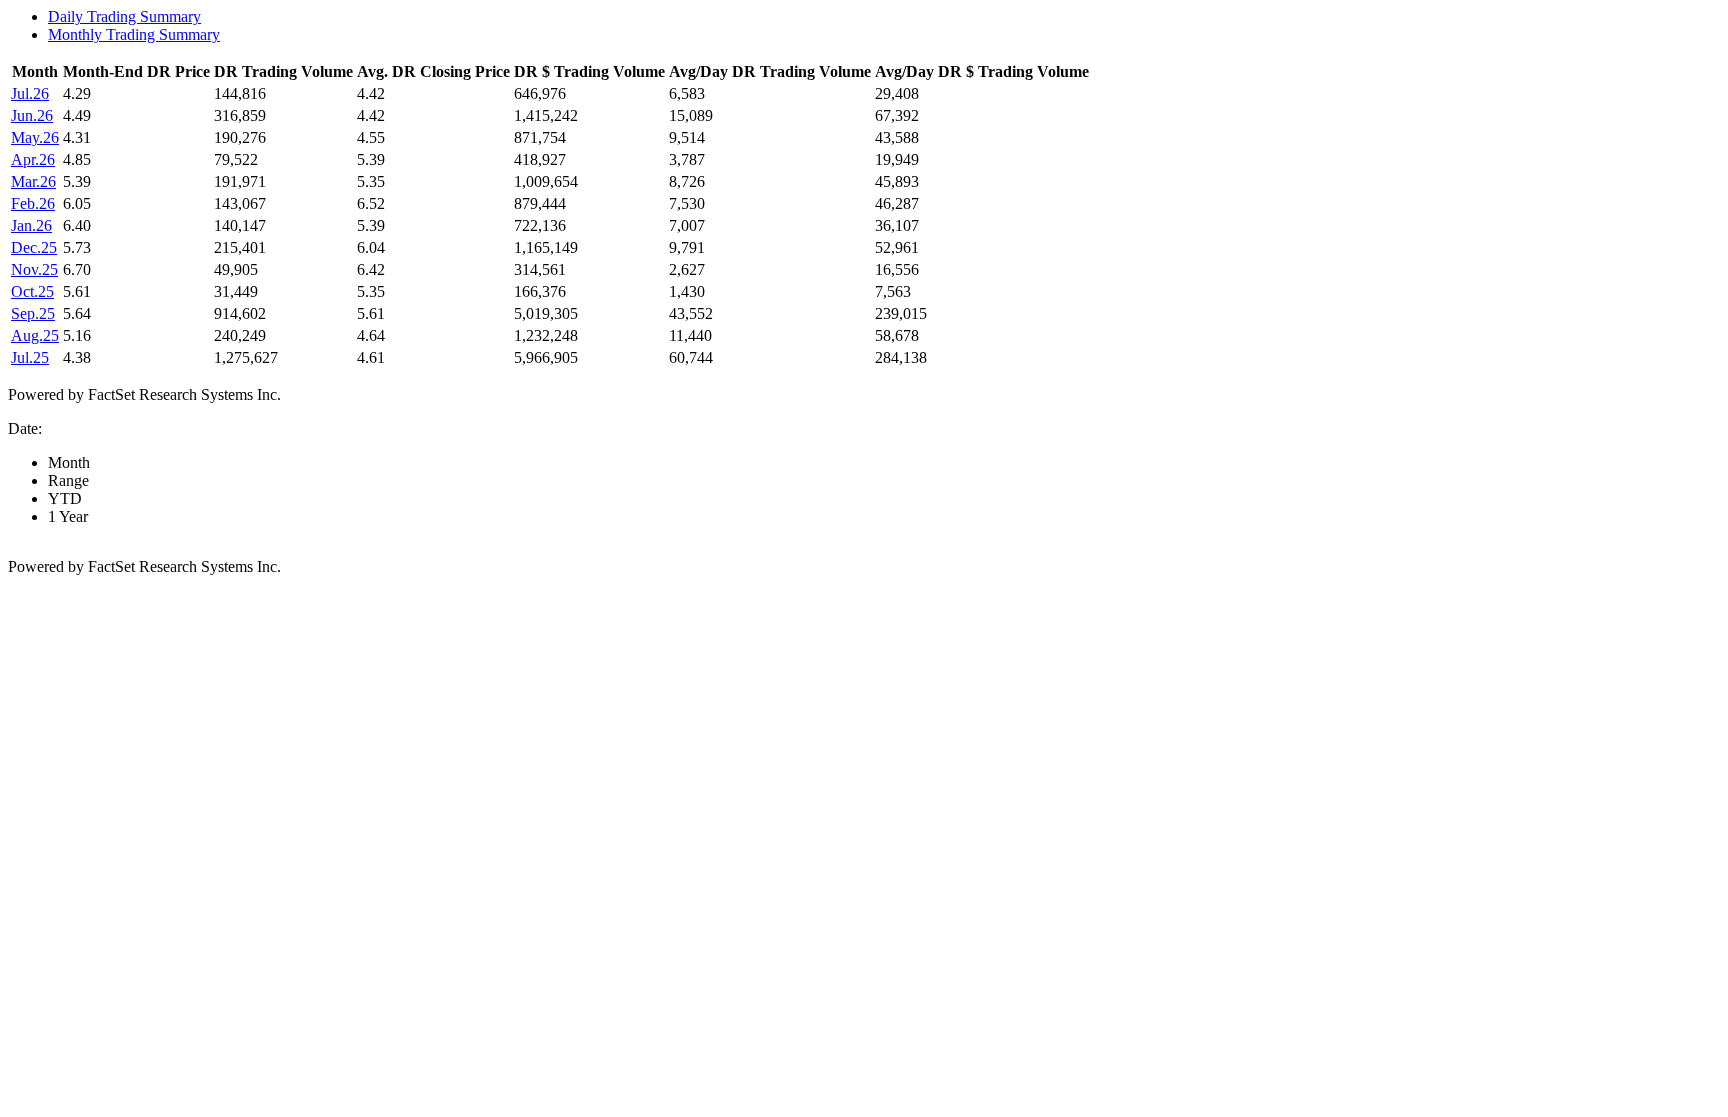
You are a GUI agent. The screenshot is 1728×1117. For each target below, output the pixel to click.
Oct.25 (32, 291)
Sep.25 (33, 313)
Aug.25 (35, 335)
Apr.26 (33, 159)
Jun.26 (32, 115)
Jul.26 (30, 93)
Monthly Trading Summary (134, 34)
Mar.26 (33, 181)
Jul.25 (30, 357)
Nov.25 (34, 269)
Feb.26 (33, 203)
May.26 (35, 137)
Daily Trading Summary (124, 16)
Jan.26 (31, 225)
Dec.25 (34, 247)
